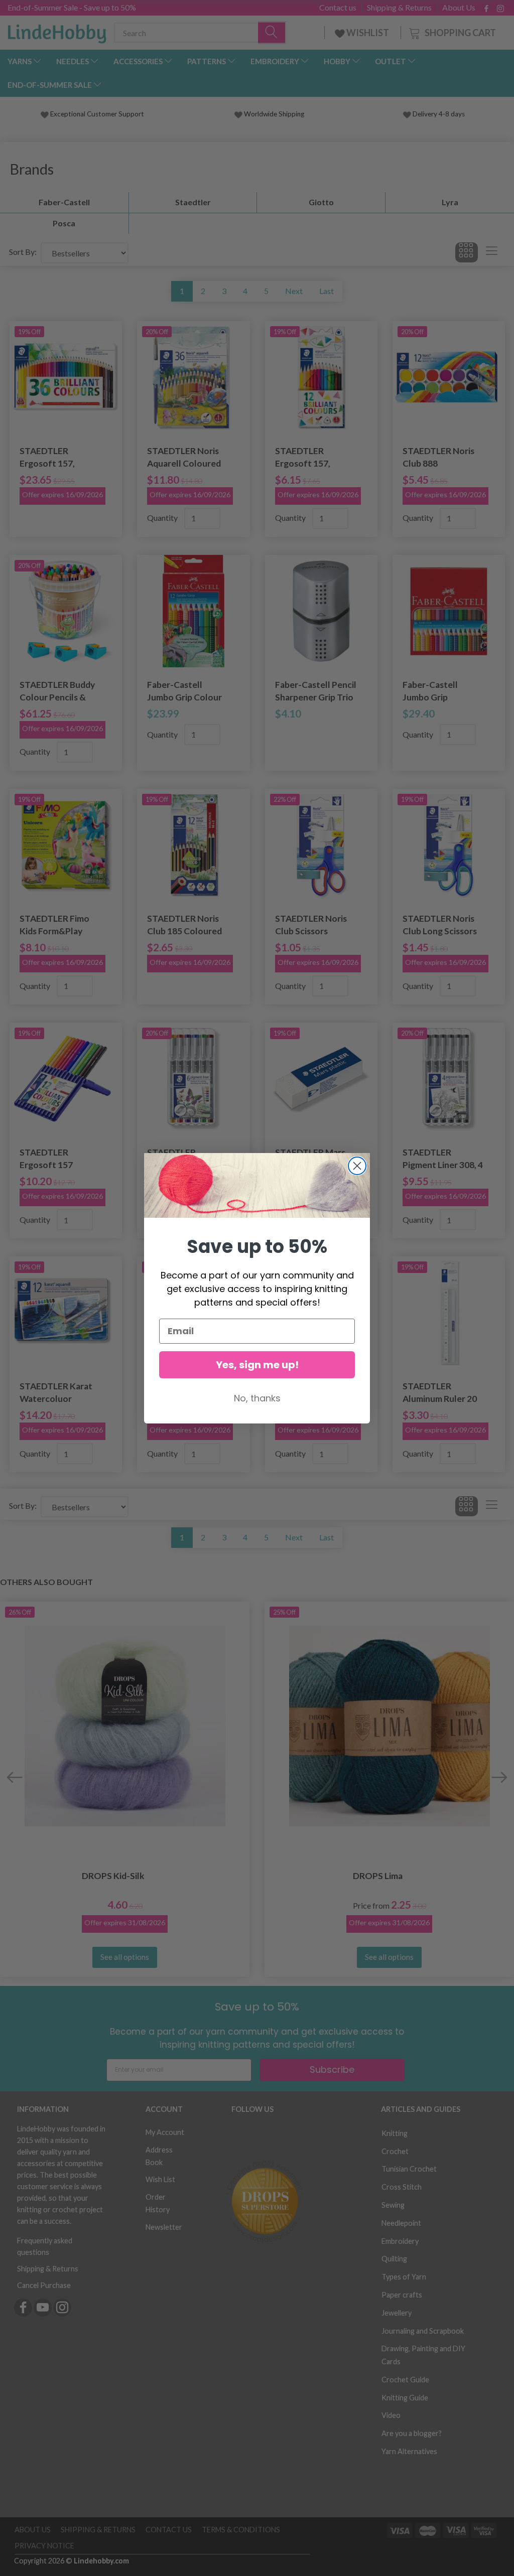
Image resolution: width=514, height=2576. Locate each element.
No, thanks (257, 1398)
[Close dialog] (357, 1166)
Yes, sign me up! (257, 1365)
